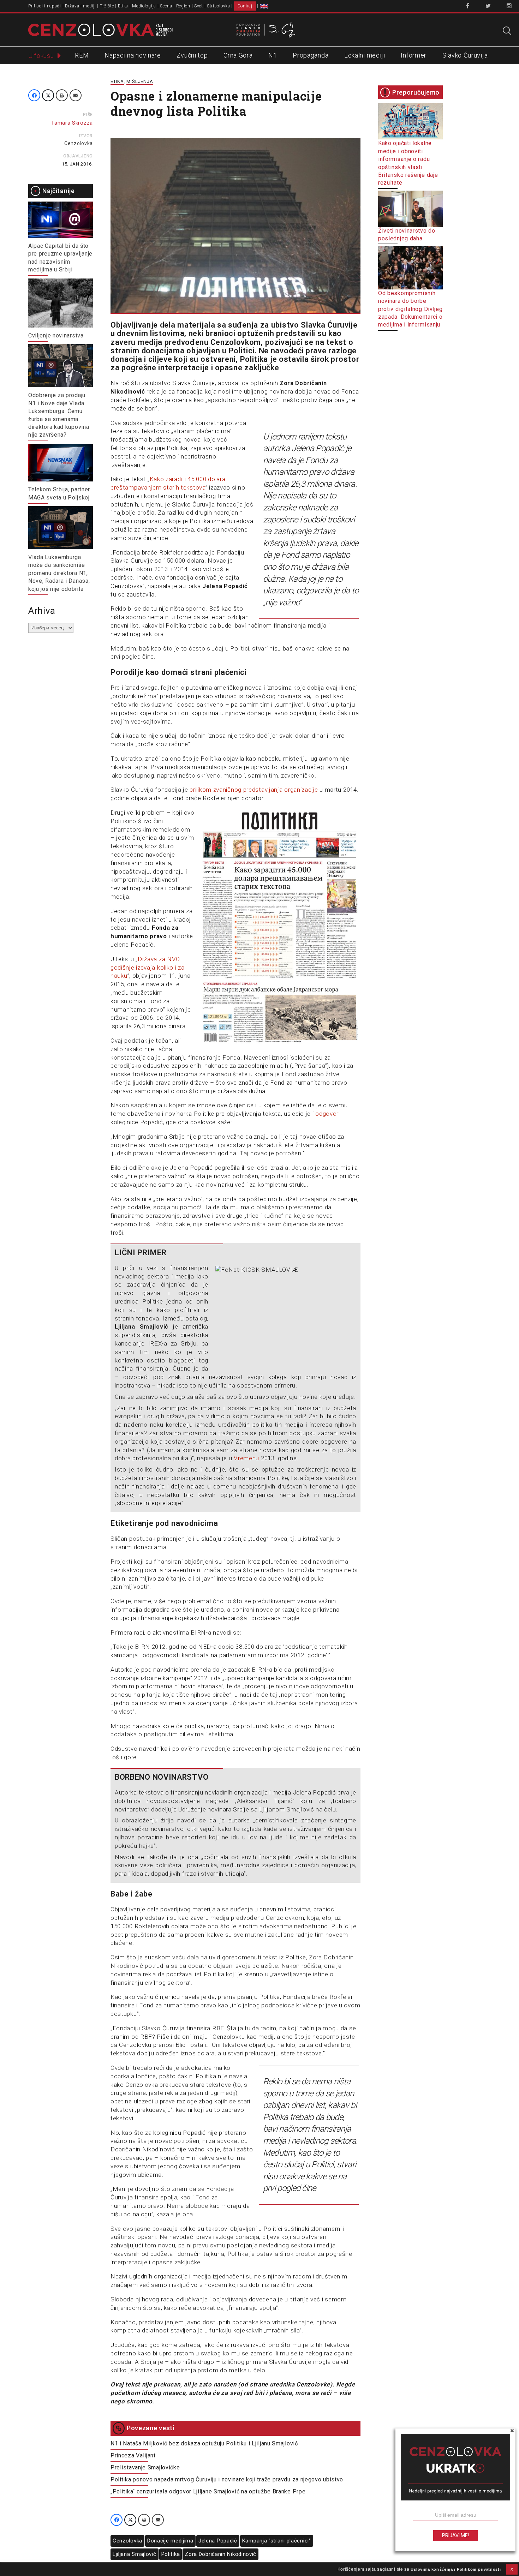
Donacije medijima (170, 2541)
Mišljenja (140, 81)
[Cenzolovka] (100, 29)
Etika (123, 6)
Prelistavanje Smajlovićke (145, 2467)
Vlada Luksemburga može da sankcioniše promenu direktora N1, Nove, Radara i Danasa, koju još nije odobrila (59, 573)
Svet (199, 6)
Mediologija (144, 6)
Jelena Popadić (218, 2541)
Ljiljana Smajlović (135, 2554)
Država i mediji (80, 6)
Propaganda (311, 55)
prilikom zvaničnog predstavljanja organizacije (254, 790)
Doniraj (245, 6)
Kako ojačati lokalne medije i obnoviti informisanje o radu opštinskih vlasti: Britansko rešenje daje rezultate (408, 163)
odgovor (327, 1114)
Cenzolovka (79, 143)
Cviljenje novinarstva (56, 336)
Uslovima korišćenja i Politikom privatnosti (456, 2569)
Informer (414, 55)
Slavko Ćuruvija (465, 55)
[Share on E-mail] (76, 95)
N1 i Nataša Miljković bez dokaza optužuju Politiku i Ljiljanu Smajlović (204, 2443)
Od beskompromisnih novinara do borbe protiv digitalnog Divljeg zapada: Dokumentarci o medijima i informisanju (410, 309)
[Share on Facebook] (34, 95)
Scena (166, 6)
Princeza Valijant (133, 2455)
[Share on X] (48, 95)
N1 (273, 55)
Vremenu (246, 1458)
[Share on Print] (62, 95)
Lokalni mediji (365, 55)
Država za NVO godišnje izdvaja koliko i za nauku (148, 968)
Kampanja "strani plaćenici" (277, 2541)
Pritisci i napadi (45, 6)
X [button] (512, 2569)
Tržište (107, 6)
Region (183, 6)
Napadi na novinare (133, 55)
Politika (171, 2554)
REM (82, 55)
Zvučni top (192, 55)
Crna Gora (238, 55)
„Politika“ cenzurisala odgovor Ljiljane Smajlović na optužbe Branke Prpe (208, 2491)
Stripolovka (219, 6)
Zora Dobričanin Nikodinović (220, 2554)
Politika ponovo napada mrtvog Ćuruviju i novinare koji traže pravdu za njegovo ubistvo (227, 2479)
